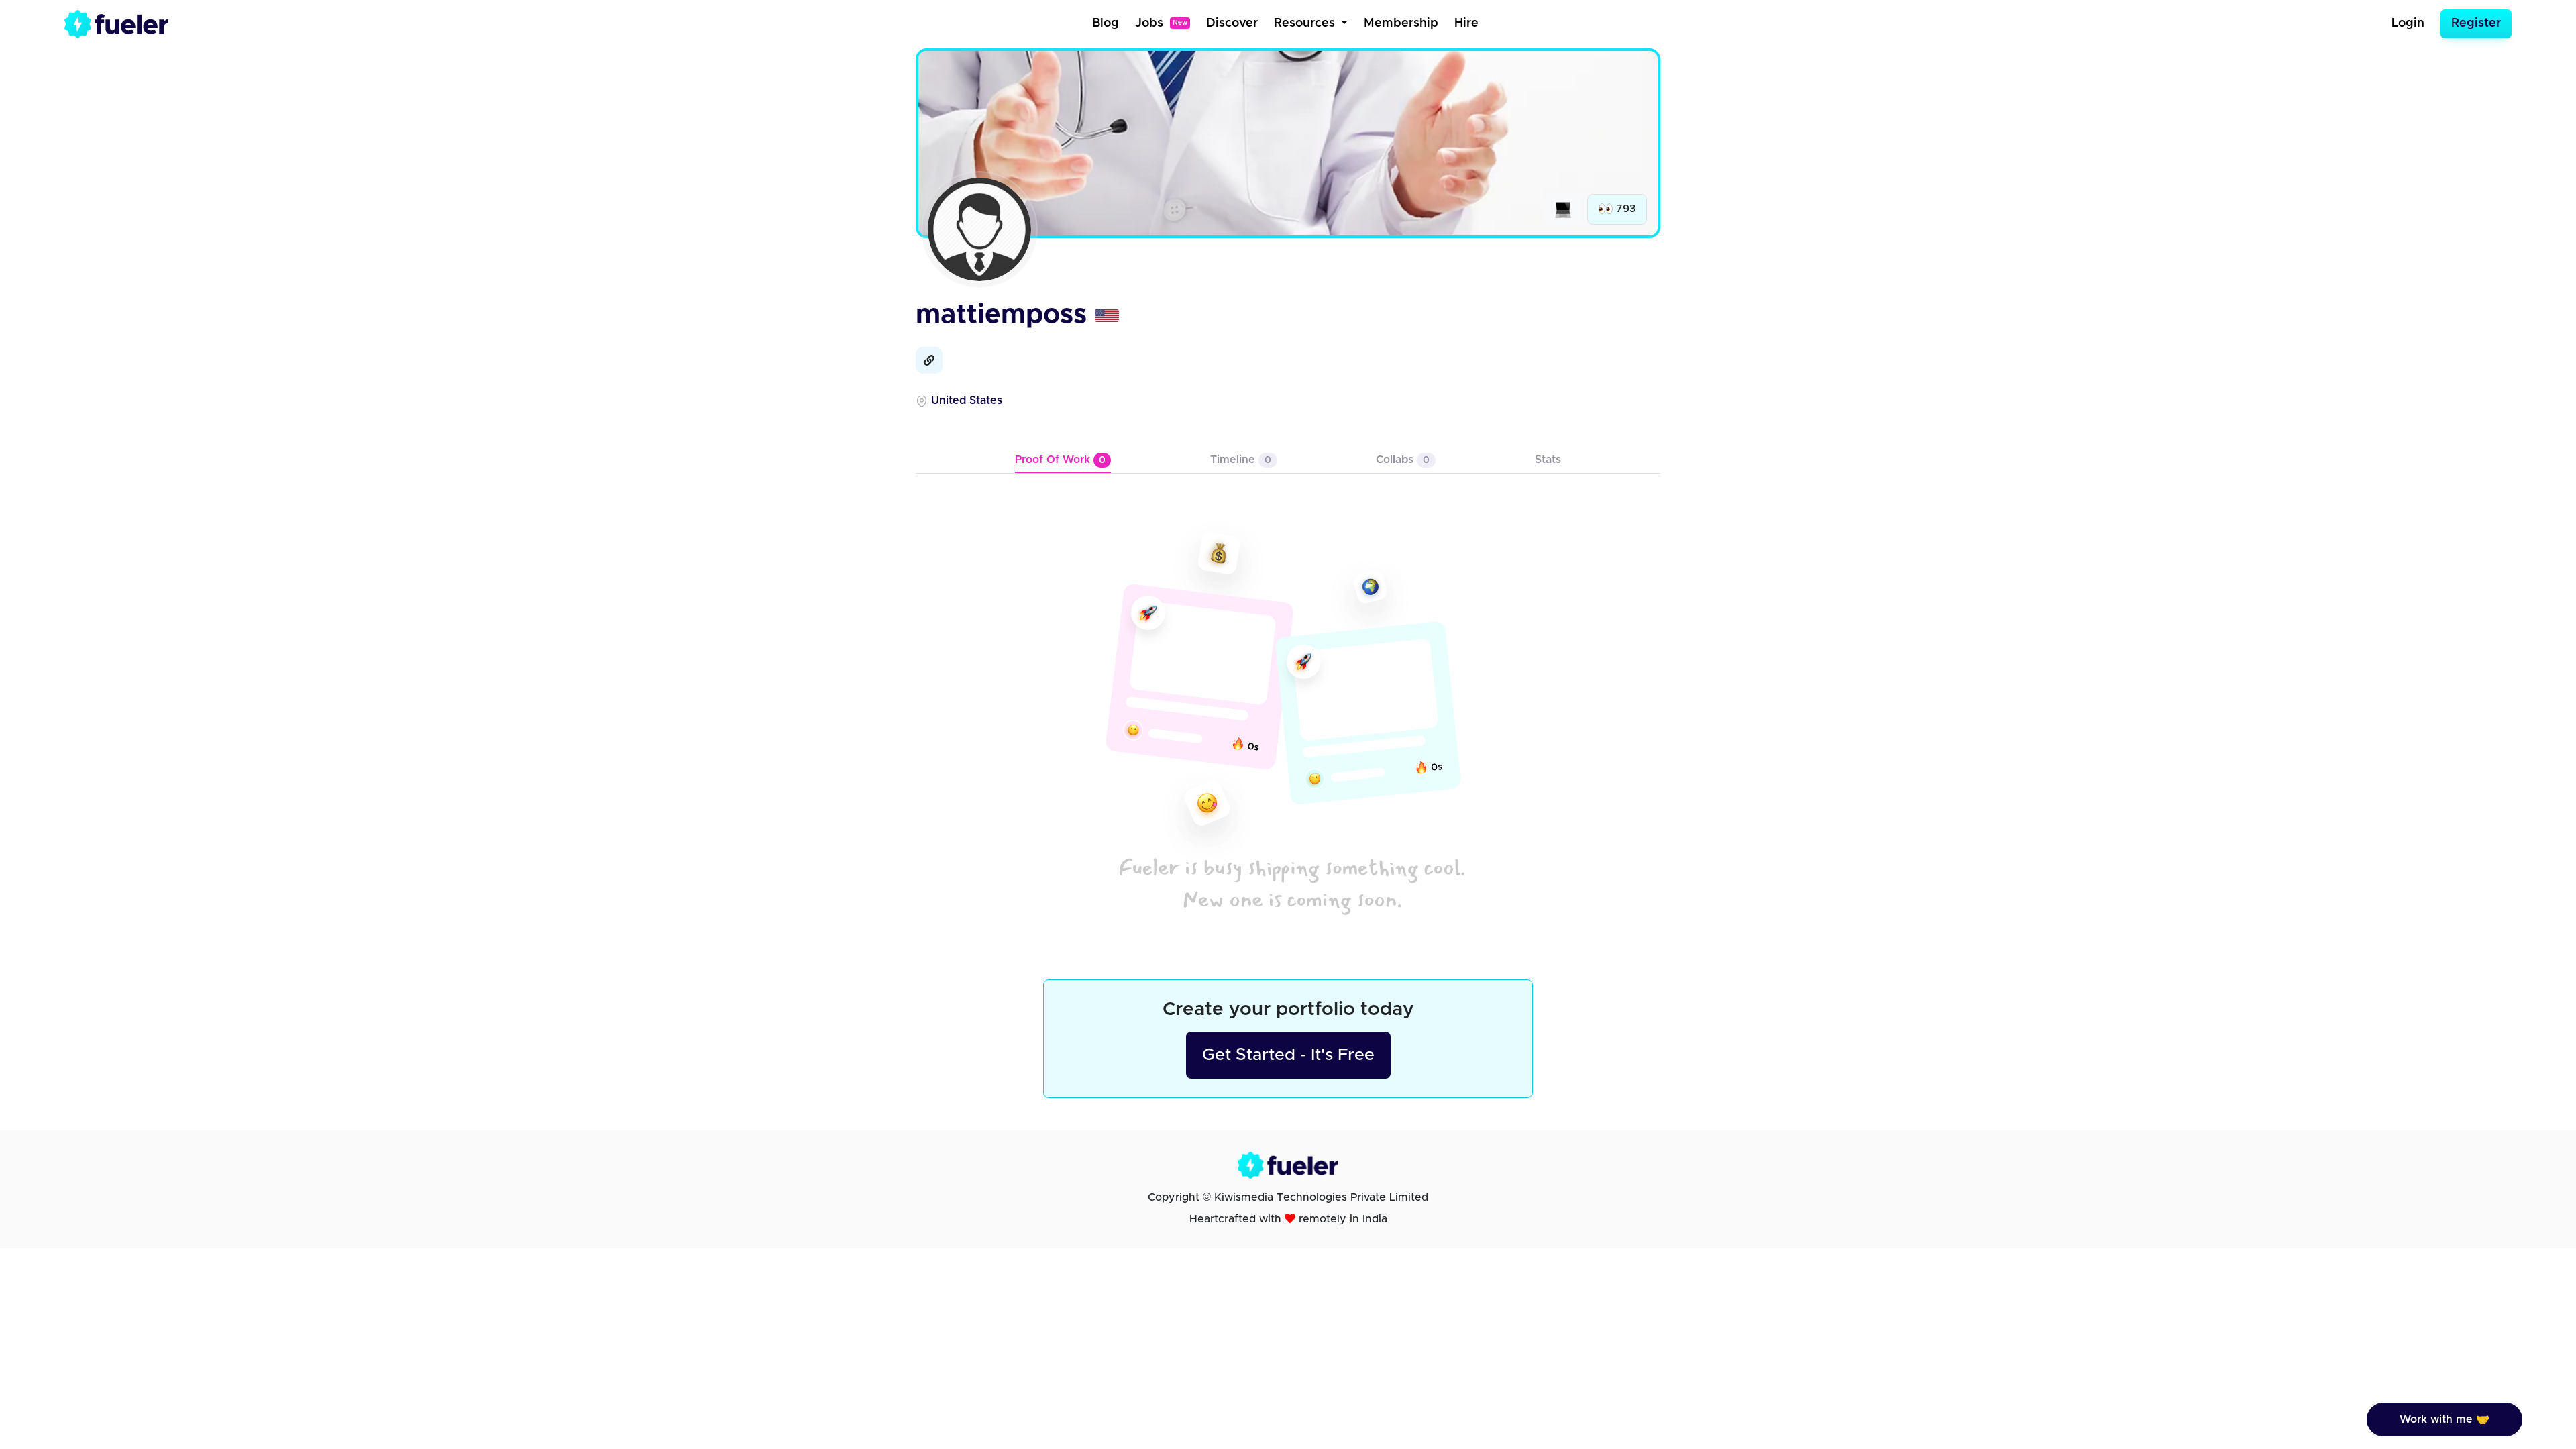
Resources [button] (1306, 23)
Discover (1232, 23)
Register (2476, 23)
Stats (1548, 460)
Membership (1401, 23)
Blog (1106, 23)
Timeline (1241, 460)
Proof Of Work (1060, 460)
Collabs (1403, 460)
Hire (1466, 23)
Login (2408, 23)
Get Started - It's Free (1288, 1055)
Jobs (1161, 23)
